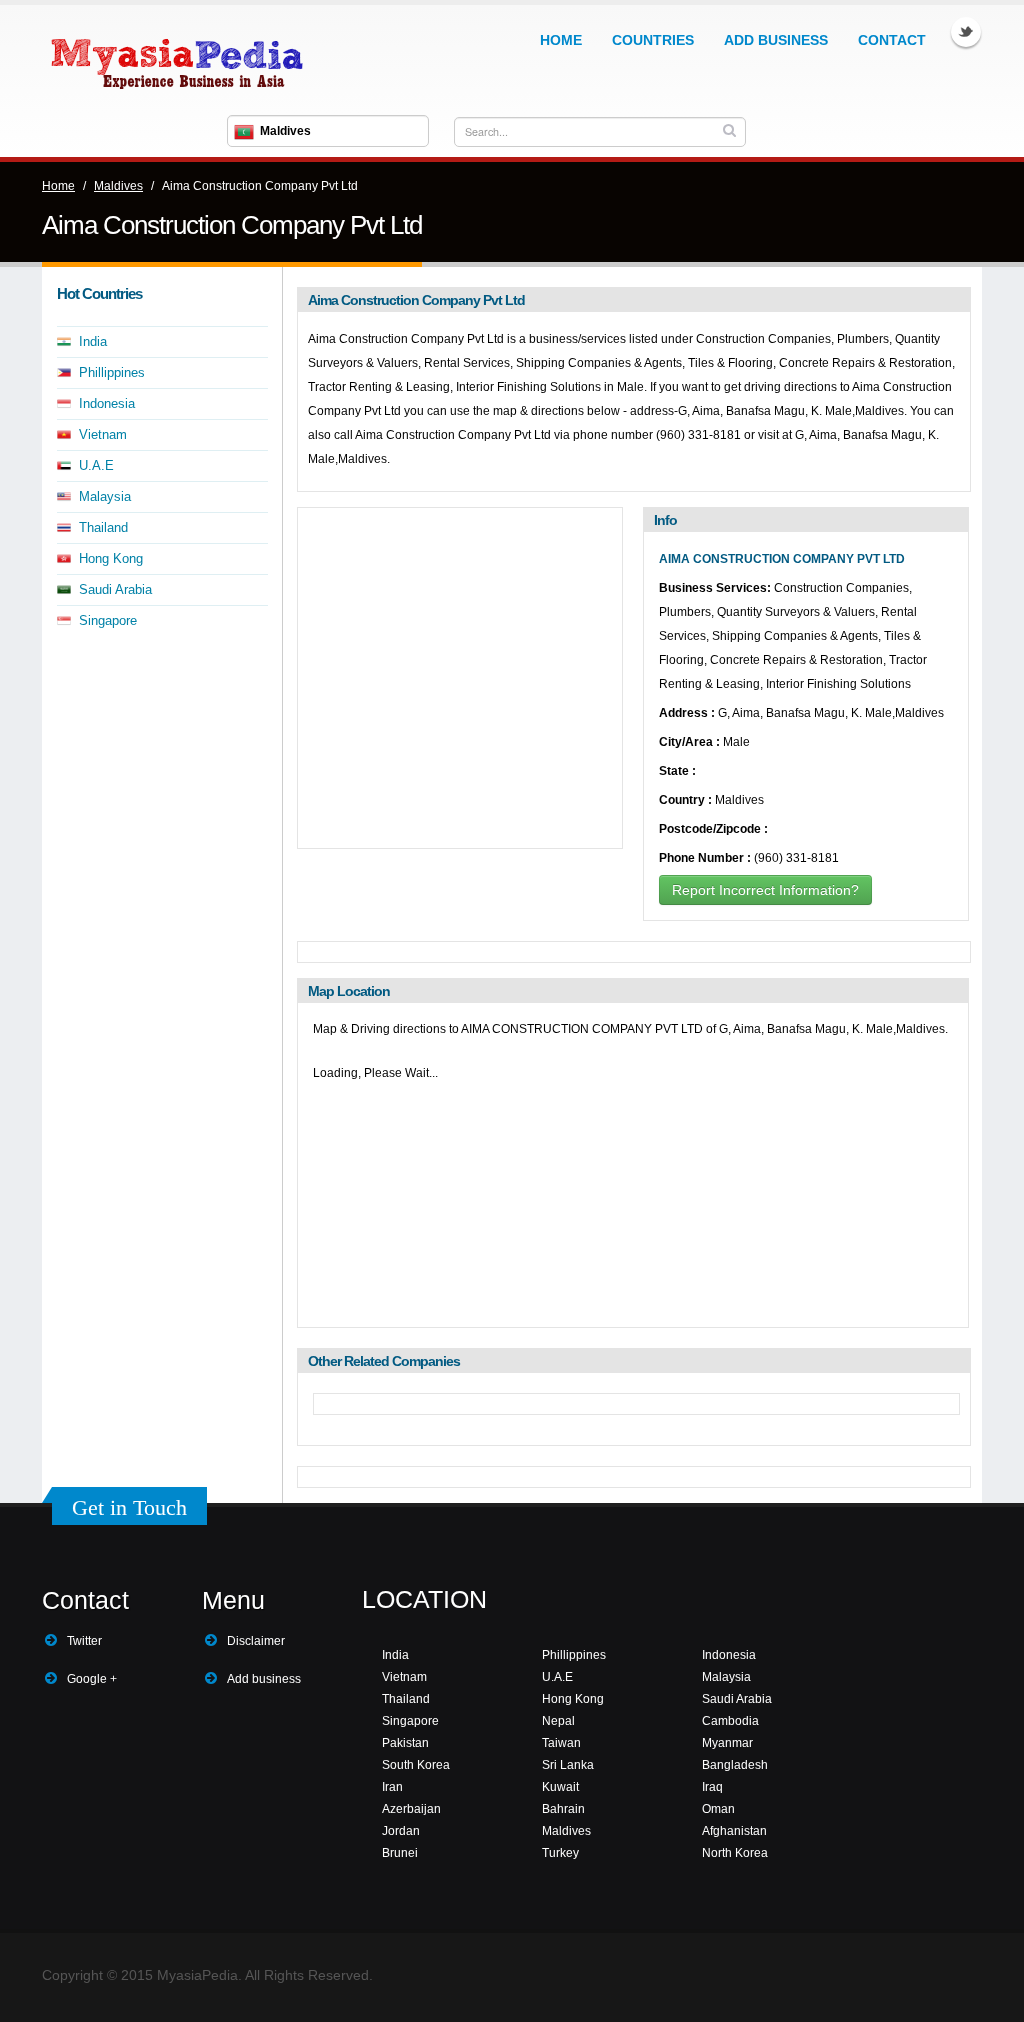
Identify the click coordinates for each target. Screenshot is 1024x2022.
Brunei (400, 1853)
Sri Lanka (568, 1765)
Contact (892, 40)
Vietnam (103, 434)
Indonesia (107, 403)
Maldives (118, 186)
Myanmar (727, 1743)
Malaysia (105, 496)
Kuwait (560, 1787)
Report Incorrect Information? (765, 890)
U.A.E (96, 465)
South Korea (416, 1765)
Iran (392, 1787)
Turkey (560, 1853)
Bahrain (563, 1809)
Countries (653, 40)
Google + (92, 1679)
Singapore (108, 620)
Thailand (103, 527)
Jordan (401, 1831)
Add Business (776, 40)
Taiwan (561, 1743)
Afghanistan (734, 1831)
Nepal (558, 1721)
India (93, 341)
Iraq (712, 1787)
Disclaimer (256, 1641)
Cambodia (730, 1721)
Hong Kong (111, 558)
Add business (264, 1679)
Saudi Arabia (115, 589)
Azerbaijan (411, 1809)
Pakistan (405, 1743)
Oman (718, 1809)
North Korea (735, 1853)
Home (561, 40)
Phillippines (112, 372)
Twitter (966, 32)
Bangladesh (735, 1765)
